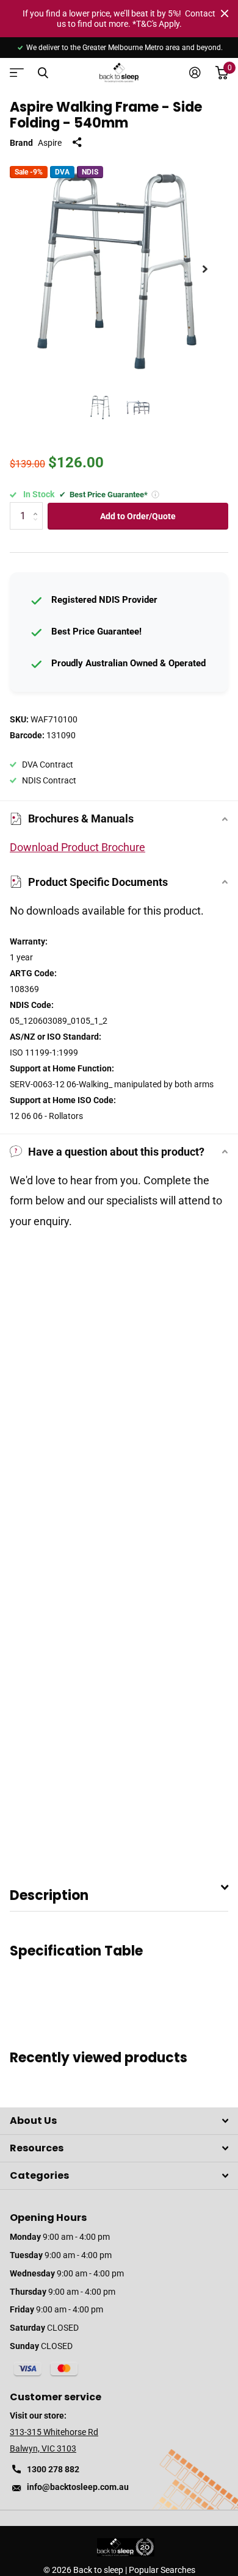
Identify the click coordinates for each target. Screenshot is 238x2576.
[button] (205, 269)
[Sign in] (195, 73)
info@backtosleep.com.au (78, 2487)
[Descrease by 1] (38, 526)
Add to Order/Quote (138, 516)
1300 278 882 (53, 2469)
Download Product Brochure (78, 847)
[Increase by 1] (38, 506)
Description (49, 1895)
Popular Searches (162, 2570)
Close (225, 13)
